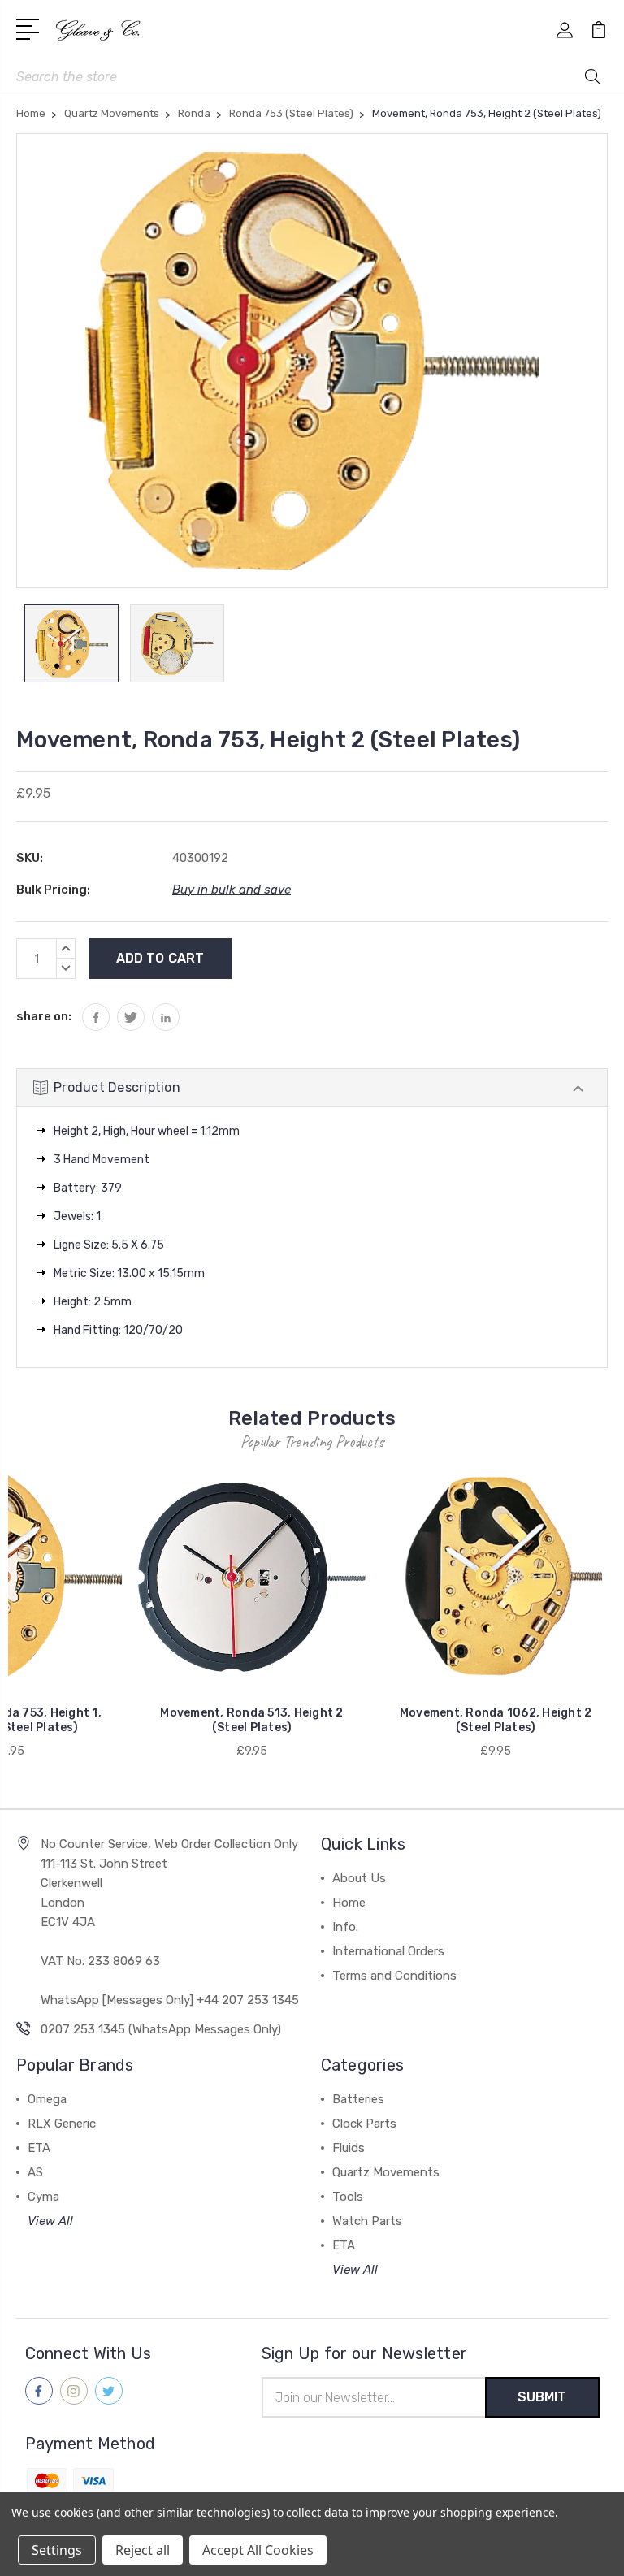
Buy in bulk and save (232, 890)
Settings (57, 2550)
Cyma (43, 2197)
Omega (47, 2099)
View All (50, 2221)
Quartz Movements (386, 2172)
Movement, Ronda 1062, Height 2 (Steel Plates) (496, 1720)
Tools (348, 2197)
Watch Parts (367, 2221)
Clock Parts (364, 2124)
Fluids (349, 2148)
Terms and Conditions (394, 1976)
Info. (345, 1927)
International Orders (388, 1951)
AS (35, 2172)
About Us (359, 1878)
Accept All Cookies (258, 2550)
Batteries (358, 2099)
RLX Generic (62, 2124)
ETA (39, 2148)
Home (349, 1903)
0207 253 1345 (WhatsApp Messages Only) (161, 2029)
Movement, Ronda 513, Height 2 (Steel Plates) (251, 1720)
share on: (44, 1016)
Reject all (143, 2550)
